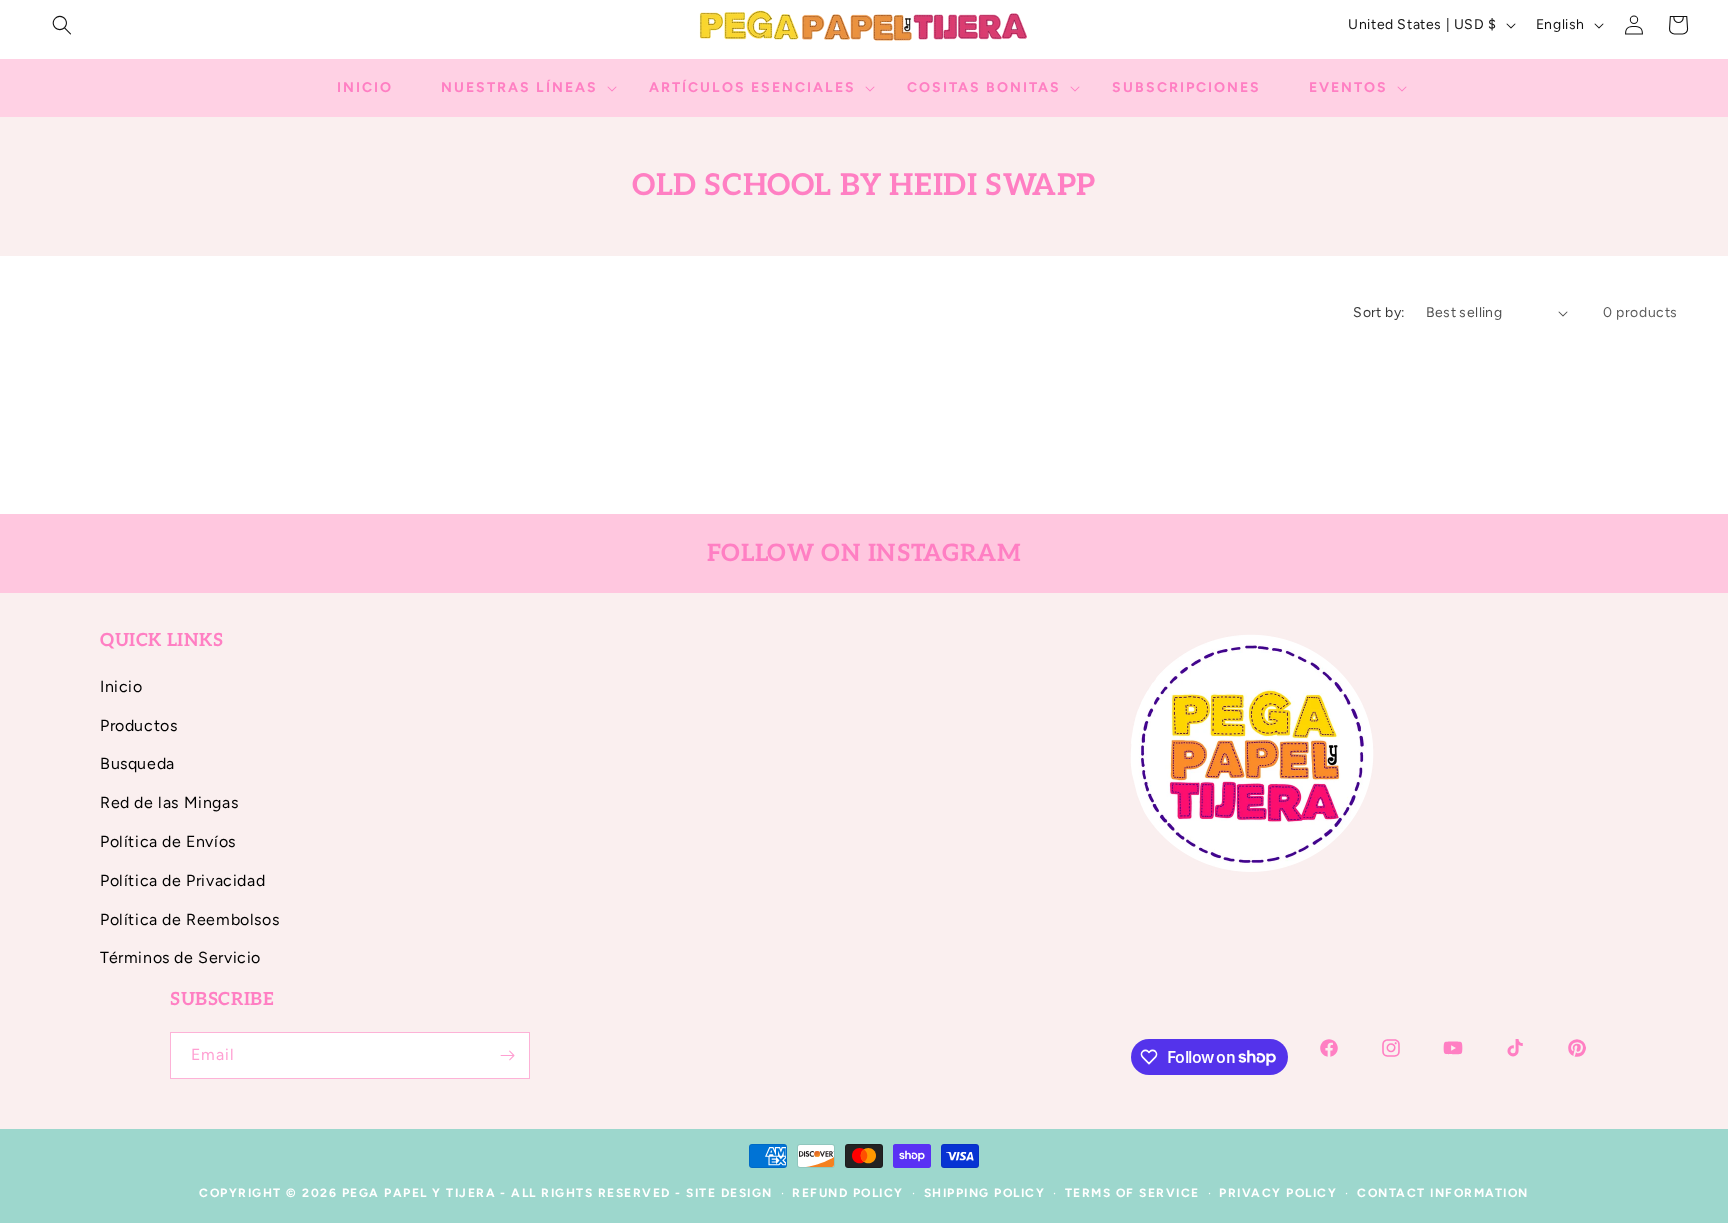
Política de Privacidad (182, 880)
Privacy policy (1278, 1193)
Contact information (1443, 1193)
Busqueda (137, 763)
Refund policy (848, 1193)
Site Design (729, 1193)
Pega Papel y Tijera (419, 1193)
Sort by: (1379, 312)
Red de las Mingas (169, 802)
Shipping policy (985, 1193)
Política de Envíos (168, 841)
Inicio (121, 686)
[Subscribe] (507, 1055)
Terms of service (1132, 1193)
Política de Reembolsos (189, 919)
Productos (138, 725)
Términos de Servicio (180, 957)
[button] (62, 25)
